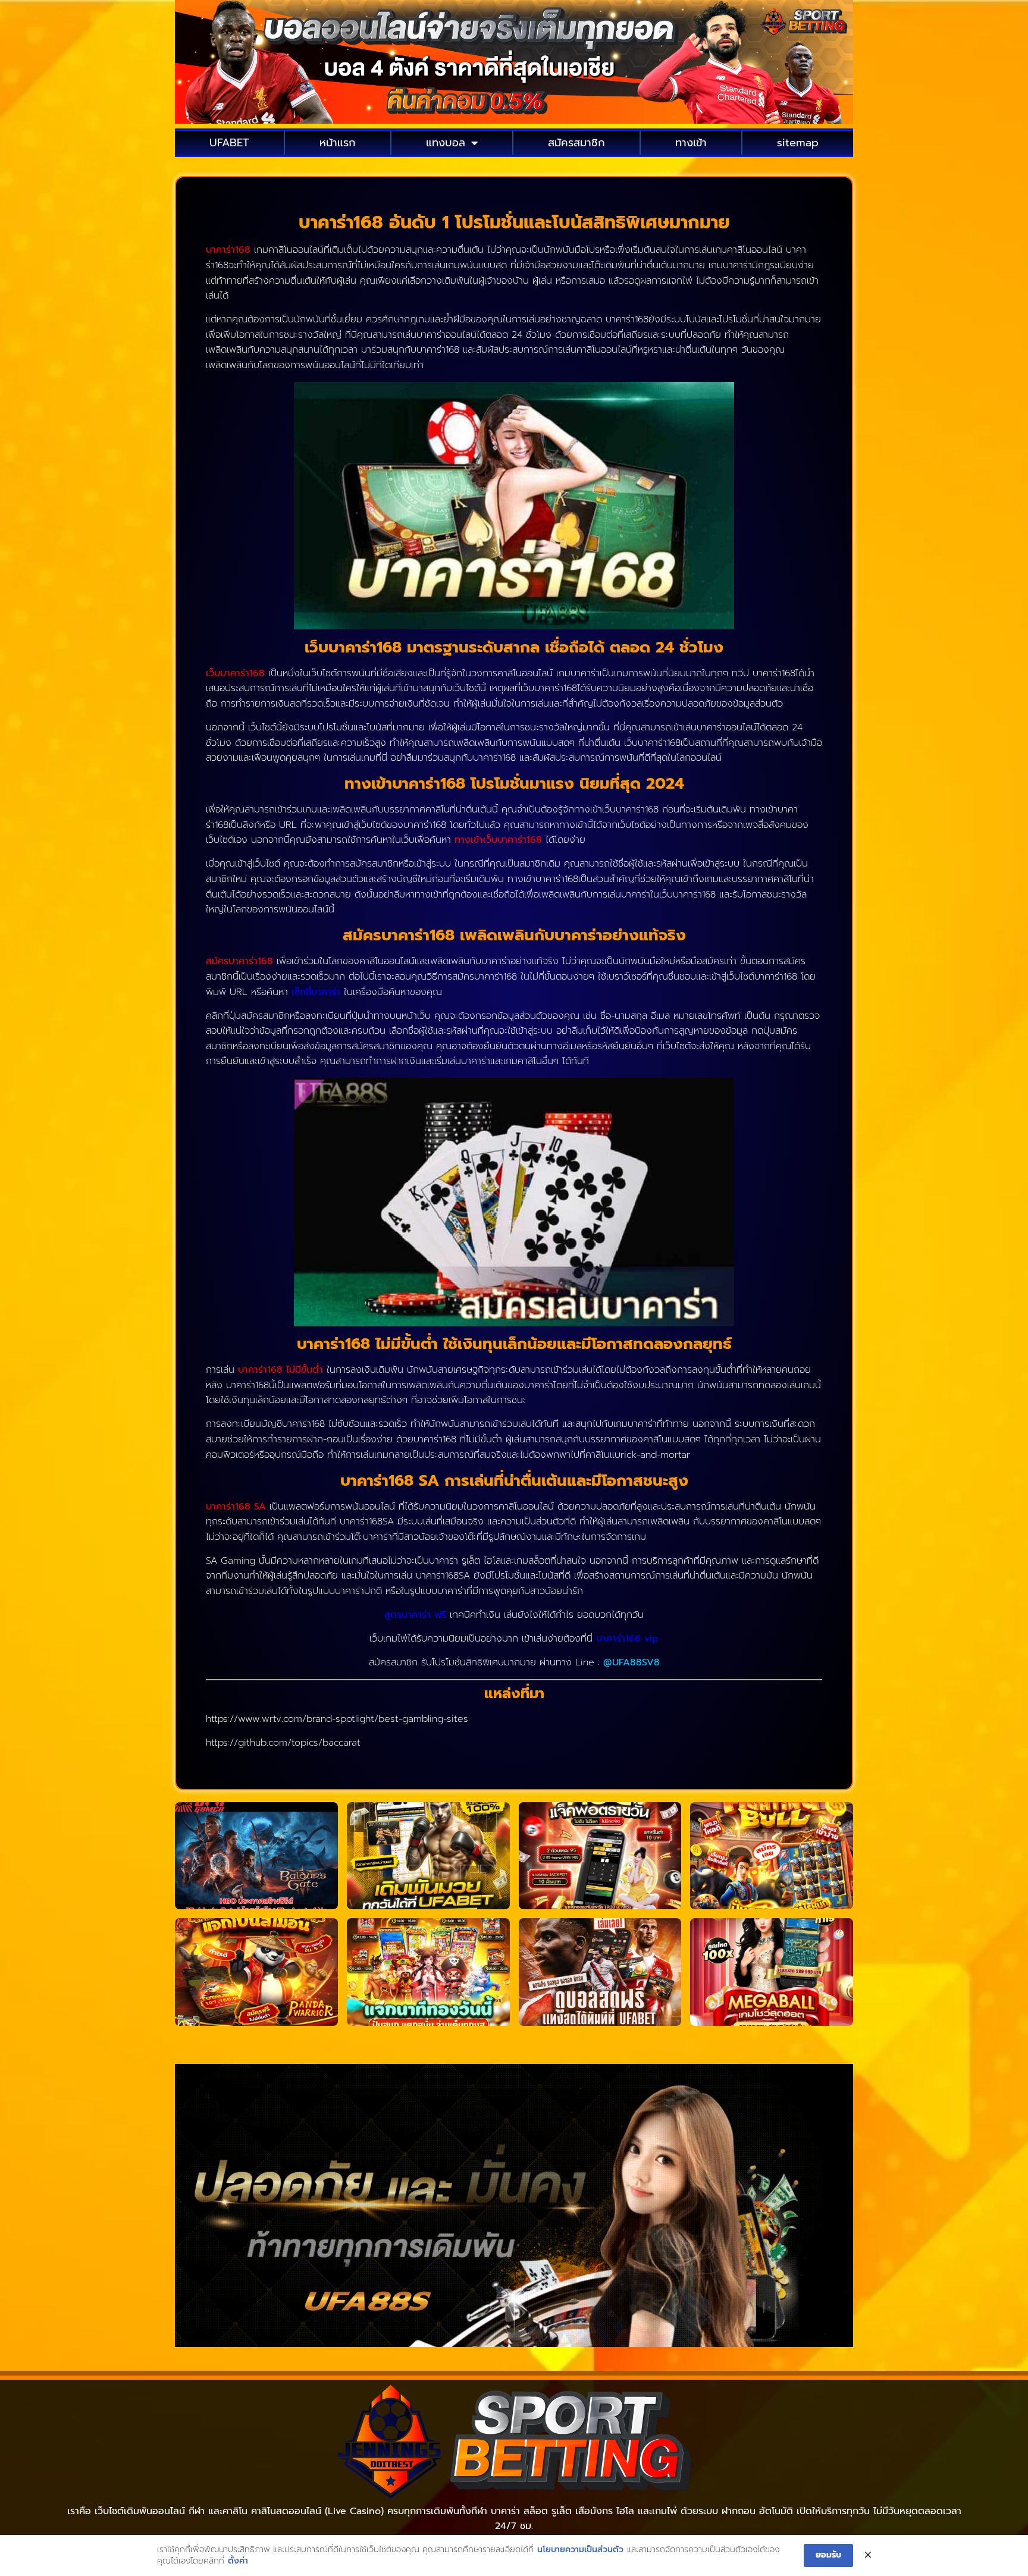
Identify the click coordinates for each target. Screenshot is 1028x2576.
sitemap (798, 143)
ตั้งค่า (238, 2561)
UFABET (229, 143)
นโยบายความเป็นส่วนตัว (580, 2550)
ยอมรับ (828, 2555)
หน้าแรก (338, 143)
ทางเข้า (691, 143)
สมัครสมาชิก (576, 143)
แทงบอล (446, 143)
